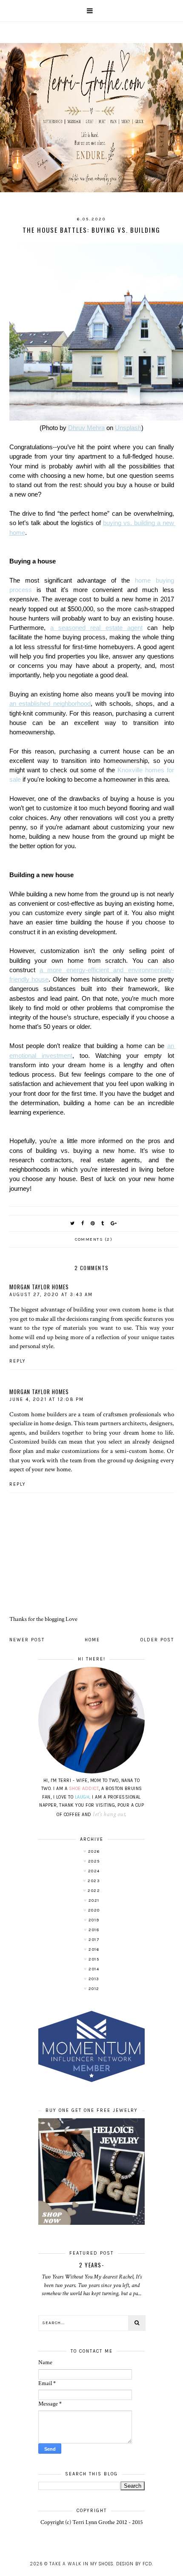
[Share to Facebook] (83, 1223)
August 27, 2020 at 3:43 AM (51, 1295)
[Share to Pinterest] (93, 1223)
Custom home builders (38, 1414)
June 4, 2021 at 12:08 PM (47, 1399)
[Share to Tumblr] (103, 1223)
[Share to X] (73, 1223)
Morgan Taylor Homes (39, 1287)
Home (92, 1640)
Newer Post (27, 1640)
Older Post (157, 1640)
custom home (139, 1309)
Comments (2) (94, 1239)
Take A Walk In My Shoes (81, 2564)
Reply (18, 1361)
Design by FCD (134, 2564)
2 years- (91, 2265)
